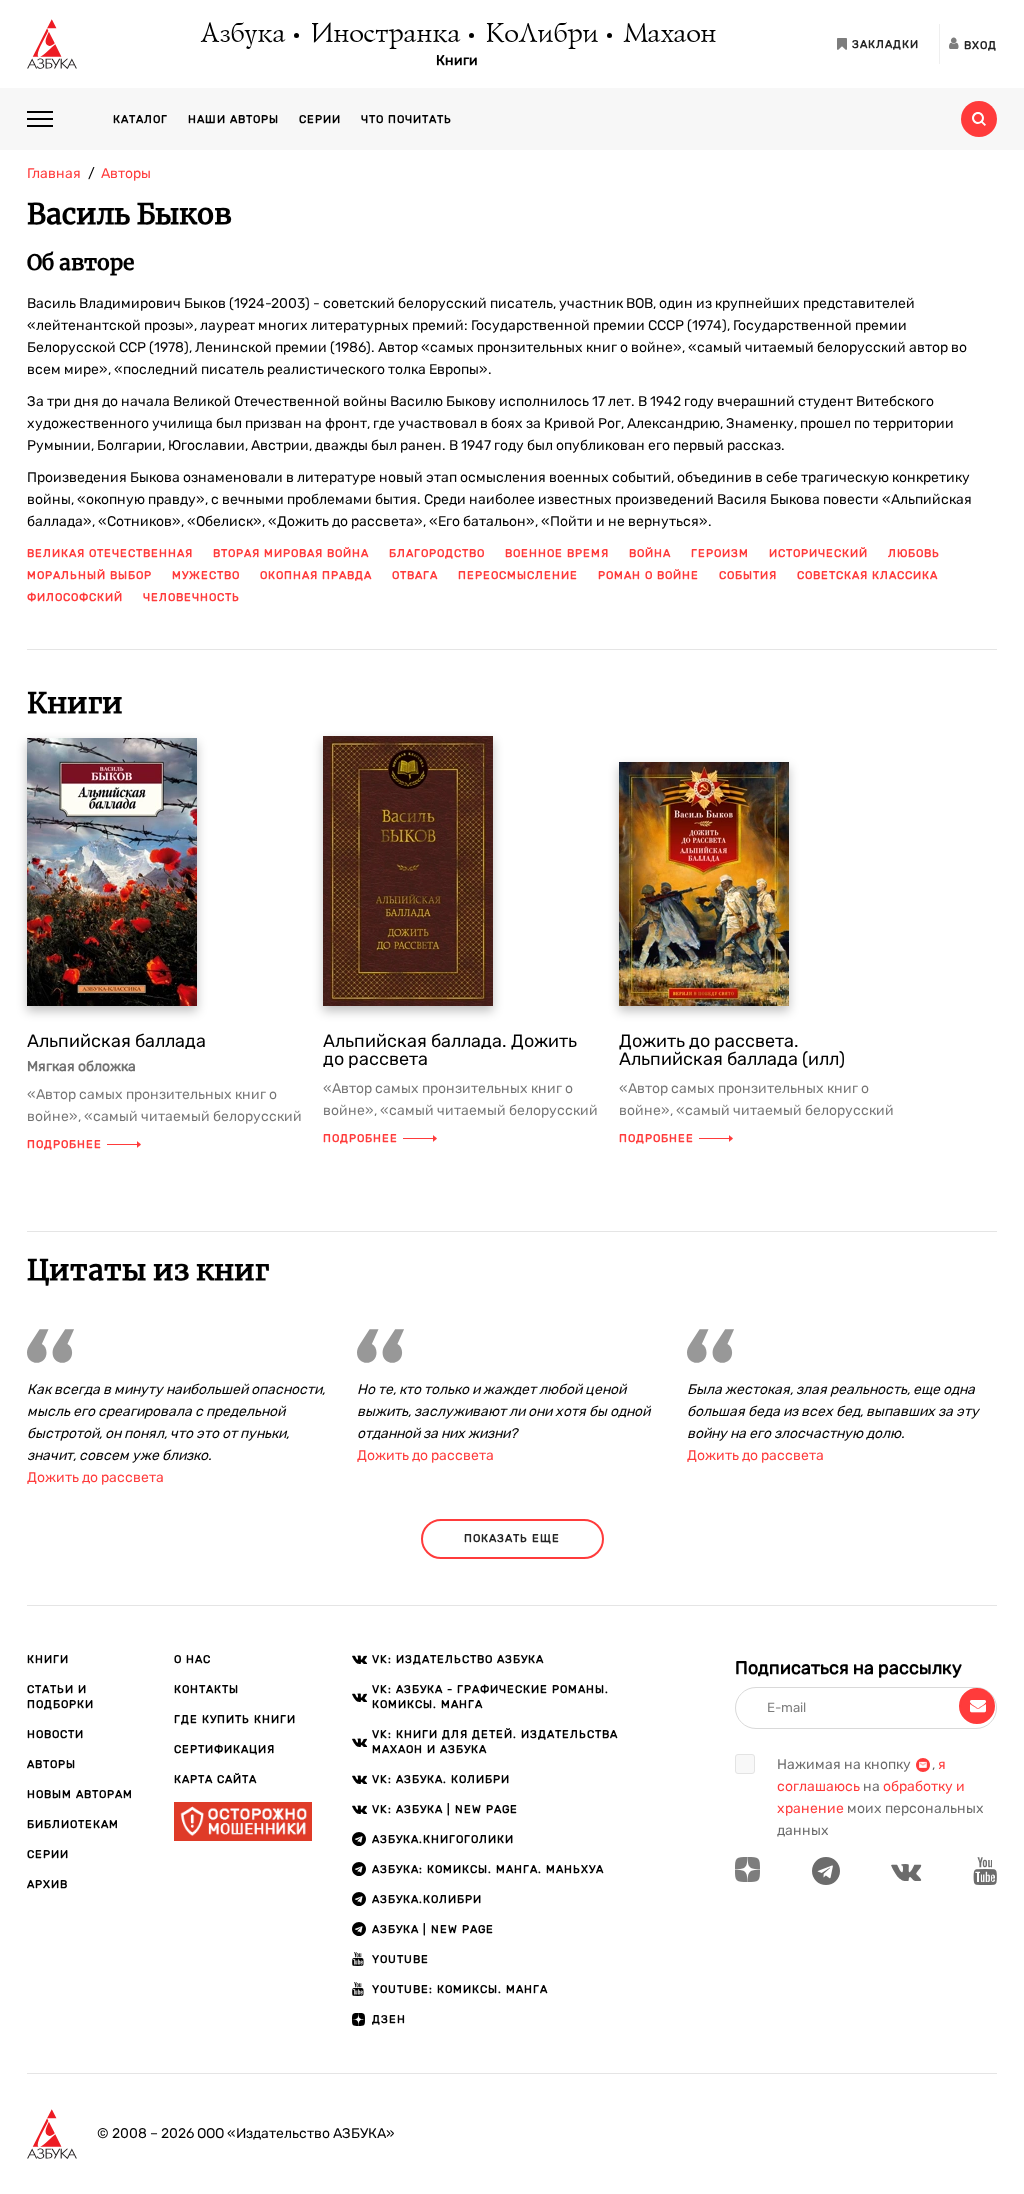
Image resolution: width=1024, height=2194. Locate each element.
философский (75, 597)
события (748, 575)
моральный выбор (89, 575)
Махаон (668, 35)
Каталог (140, 119)
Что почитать (406, 119)
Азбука (241, 35)
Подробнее (64, 1144)
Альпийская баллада (116, 1041)
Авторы (51, 1764)
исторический (818, 553)
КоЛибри (540, 35)
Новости (55, 1734)
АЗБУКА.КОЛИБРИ (427, 1899)
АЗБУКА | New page (433, 1929)
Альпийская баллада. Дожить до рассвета (450, 1050)
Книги (457, 61)
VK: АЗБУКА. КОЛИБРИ (441, 1779)
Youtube (400, 1959)
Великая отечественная (110, 553)
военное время (557, 553)
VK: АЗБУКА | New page (445, 1809)
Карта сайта (215, 1779)
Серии (320, 119)
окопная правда (316, 575)
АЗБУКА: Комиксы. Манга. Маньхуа (488, 1869)
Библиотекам (73, 1824)
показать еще (512, 1538)
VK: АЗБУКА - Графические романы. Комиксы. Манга (490, 1697)
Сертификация (224, 1749)
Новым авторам (80, 1794)
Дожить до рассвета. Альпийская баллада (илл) (732, 1050)
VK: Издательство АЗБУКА (458, 1659)
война (650, 553)
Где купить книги (235, 1719)
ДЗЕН (389, 2019)
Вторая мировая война (291, 553)
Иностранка (384, 35)
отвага (415, 575)
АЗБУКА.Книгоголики (443, 1839)
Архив (47, 1884)
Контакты (206, 1689)
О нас (192, 1659)
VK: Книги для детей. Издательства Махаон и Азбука (495, 1742)
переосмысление (518, 575)
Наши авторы (233, 119)
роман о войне (648, 575)
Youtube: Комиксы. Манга (460, 1989)
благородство (437, 553)
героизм (720, 553)
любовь (914, 553)
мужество (206, 575)
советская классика (867, 575)
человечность (191, 597)
